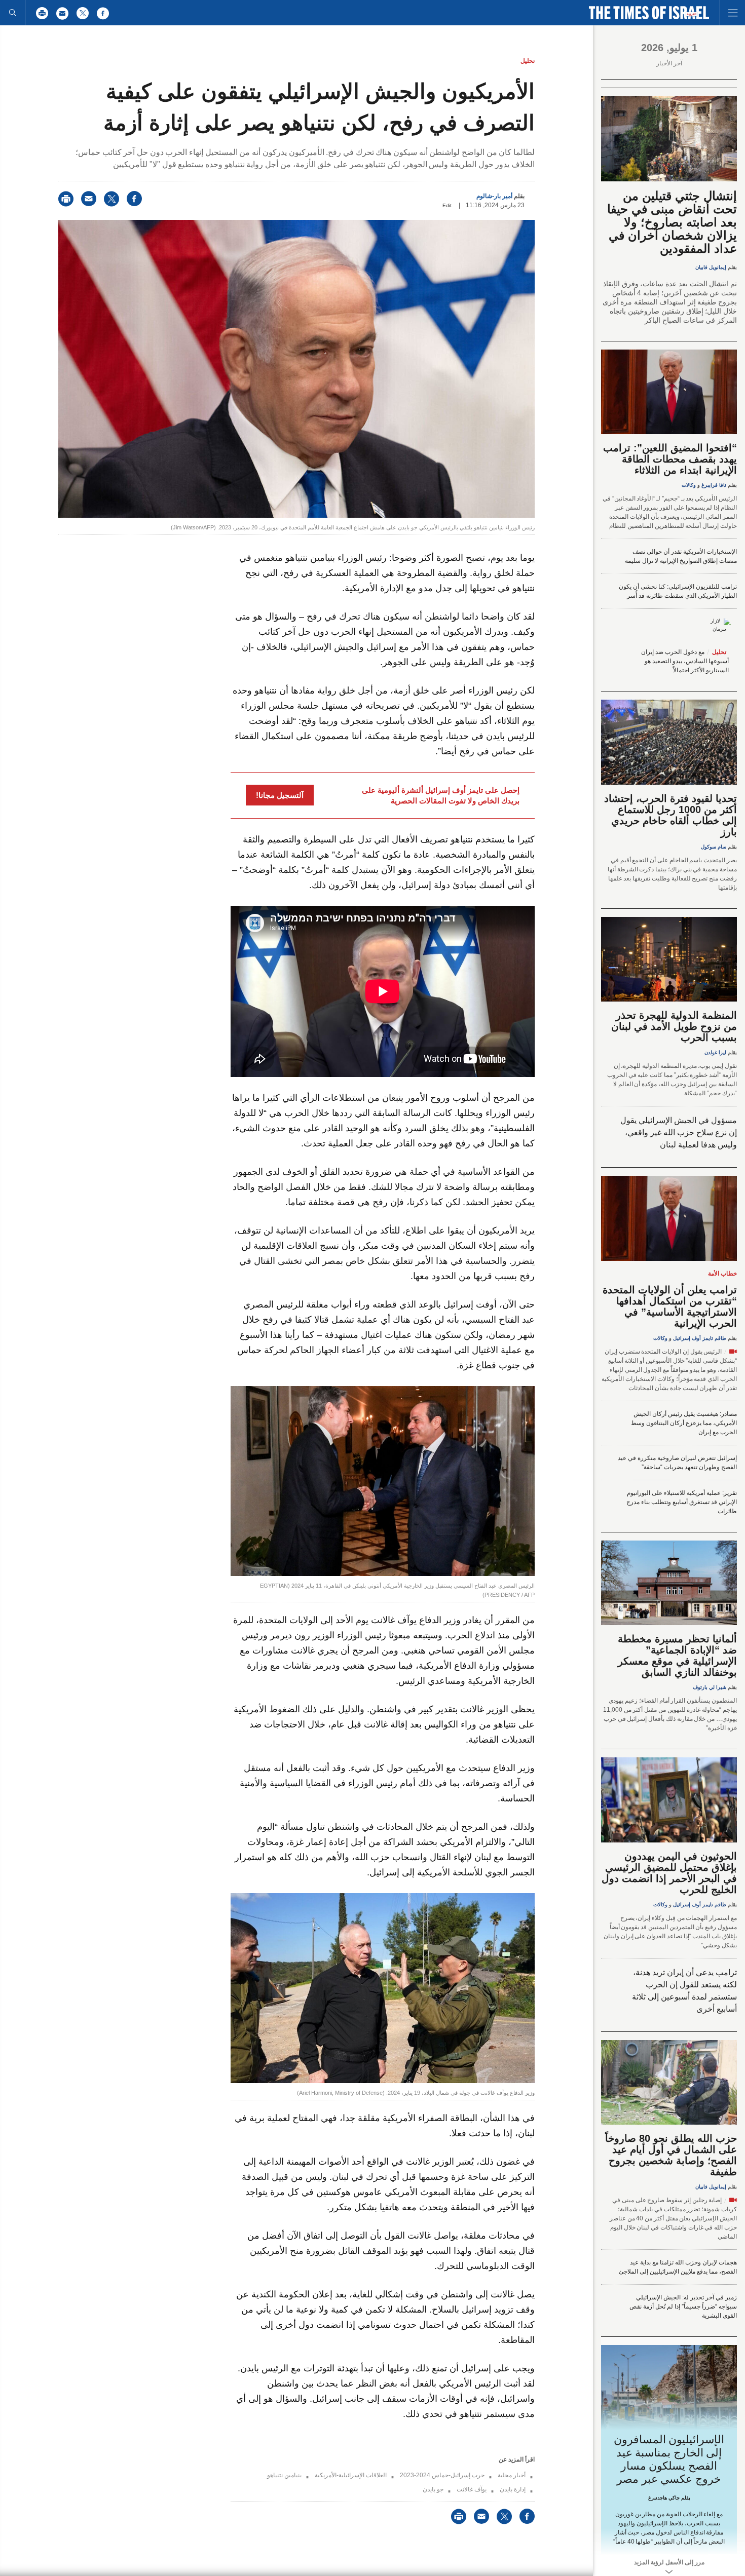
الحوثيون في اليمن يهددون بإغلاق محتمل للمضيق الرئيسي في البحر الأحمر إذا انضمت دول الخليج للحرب (669, 1873)
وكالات (689, 485)
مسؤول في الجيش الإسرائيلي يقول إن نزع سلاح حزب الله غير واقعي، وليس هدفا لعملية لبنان (679, 1132)
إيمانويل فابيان (711, 267)
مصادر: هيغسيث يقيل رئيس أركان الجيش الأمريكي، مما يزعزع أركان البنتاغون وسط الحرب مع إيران (684, 1423)
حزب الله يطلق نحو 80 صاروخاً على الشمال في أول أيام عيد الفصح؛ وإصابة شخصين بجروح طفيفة (671, 2155)
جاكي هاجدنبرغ (664, 2498)
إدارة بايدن (513, 2489)
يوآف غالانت (472, 2489)
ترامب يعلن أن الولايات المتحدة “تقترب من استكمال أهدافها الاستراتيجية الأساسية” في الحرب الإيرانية (670, 1306)
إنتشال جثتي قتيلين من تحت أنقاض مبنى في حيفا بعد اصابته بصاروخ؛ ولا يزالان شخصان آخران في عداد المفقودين (672, 222)
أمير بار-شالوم (494, 196)
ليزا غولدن (715, 1052)
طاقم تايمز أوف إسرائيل (700, 1338)
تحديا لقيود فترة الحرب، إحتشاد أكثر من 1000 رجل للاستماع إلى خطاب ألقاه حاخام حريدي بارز (670, 815)
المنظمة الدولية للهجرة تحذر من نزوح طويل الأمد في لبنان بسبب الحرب (674, 1026)
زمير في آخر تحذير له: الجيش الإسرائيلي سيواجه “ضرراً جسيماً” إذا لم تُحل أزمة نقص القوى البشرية (683, 2306)
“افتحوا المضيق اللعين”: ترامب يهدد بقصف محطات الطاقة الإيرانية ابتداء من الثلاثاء (670, 459)
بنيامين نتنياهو (284, 2475)
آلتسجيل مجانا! (280, 795)
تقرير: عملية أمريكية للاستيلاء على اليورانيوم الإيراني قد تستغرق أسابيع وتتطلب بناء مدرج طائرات (682, 1502)
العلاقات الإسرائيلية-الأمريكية (351, 2475)
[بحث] (13, 13)
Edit (447, 205)
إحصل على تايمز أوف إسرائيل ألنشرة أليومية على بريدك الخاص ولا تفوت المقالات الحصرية (441, 795)
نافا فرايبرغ (714, 485)
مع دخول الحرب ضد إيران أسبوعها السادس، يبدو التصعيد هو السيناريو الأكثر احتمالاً (685, 661)
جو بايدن (433, 2489)
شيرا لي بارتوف (710, 1687)
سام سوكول (714, 847)
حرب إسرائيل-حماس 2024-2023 (442, 2475)
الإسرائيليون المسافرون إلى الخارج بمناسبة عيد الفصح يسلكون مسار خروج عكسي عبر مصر (669, 2459)
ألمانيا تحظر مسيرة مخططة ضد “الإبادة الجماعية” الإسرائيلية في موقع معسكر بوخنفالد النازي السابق (677, 1656)
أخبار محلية (512, 2475)
